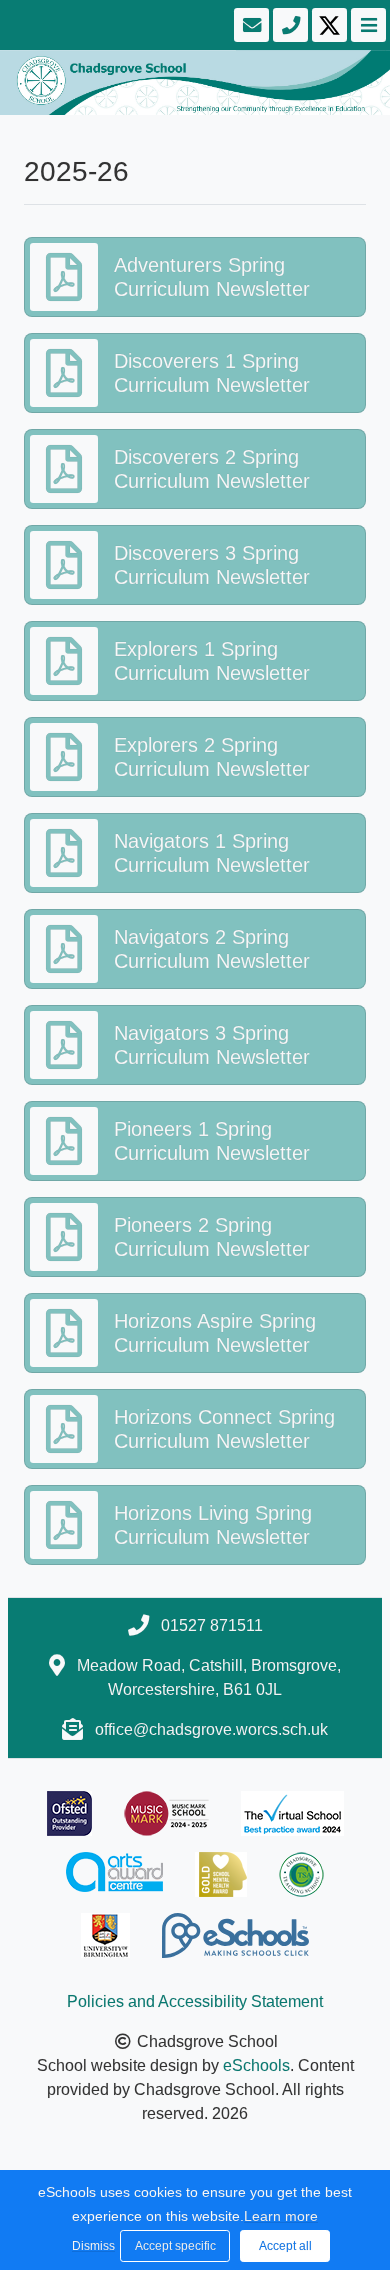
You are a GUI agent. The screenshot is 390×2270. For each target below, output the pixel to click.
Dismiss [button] (91, 2246)
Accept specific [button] (175, 2246)
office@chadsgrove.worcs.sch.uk (211, 1729)
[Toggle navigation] (366, 25)
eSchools (256, 2065)
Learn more (281, 2216)
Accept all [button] (285, 2246)
